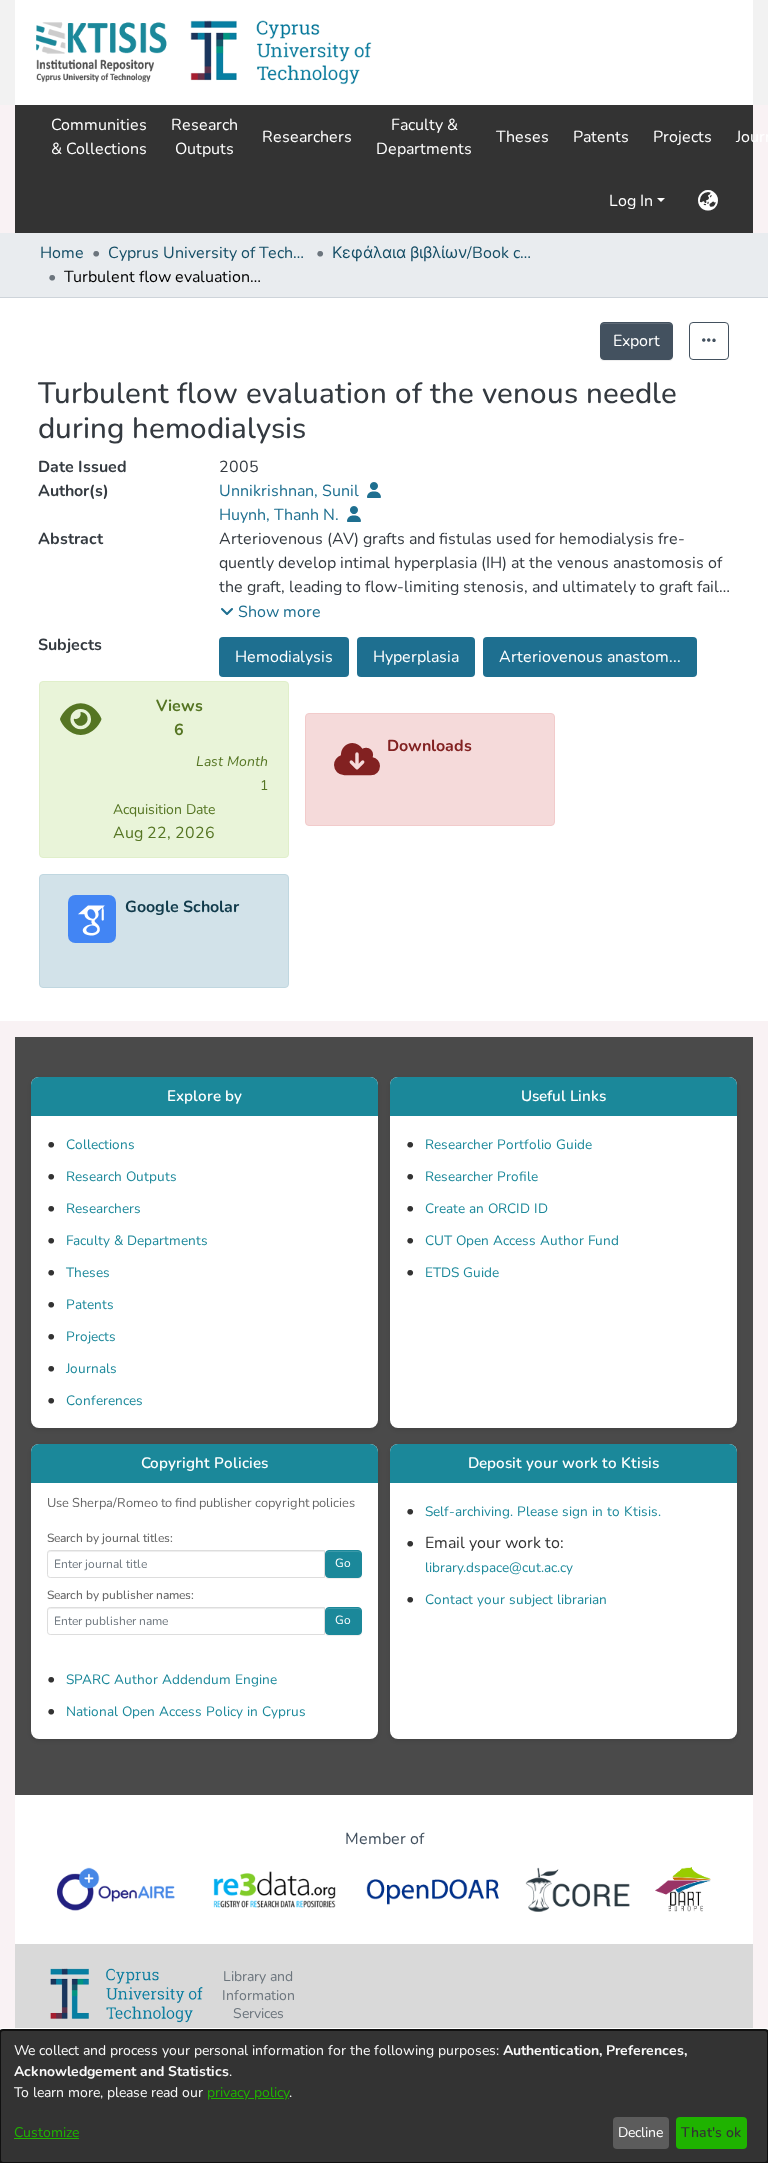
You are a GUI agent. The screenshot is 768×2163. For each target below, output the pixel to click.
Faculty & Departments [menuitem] (424, 137)
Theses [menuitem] (522, 137)
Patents (90, 1304)
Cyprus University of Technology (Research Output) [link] (208, 253)
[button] (101, 52)
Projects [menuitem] (682, 137)
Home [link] (62, 253)
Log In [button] (633, 201)
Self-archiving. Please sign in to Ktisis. (543, 1511)
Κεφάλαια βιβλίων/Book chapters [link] (432, 253)
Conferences (104, 1400)
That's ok (711, 2132)
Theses (88, 1272)
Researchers (103, 1208)
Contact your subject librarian (516, 1599)
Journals (91, 1368)
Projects (91, 1336)
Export (636, 341)
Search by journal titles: (110, 1538)
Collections (100, 1144)
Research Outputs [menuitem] (204, 137)
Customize (46, 2132)
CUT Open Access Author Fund (522, 1240)
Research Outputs (121, 1176)
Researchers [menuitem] (307, 137)
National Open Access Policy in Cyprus (186, 1711)
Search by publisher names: (120, 1595)
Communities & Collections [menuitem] (99, 137)
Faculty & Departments (137, 1240)
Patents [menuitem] (601, 137)
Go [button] (343, 1563)
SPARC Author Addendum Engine (171, 1679)
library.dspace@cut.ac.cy (499, 1567)
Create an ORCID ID (486, 1208)
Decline (640, 2132)
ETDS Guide (462, 1272)
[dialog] (384, 2096)
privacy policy (248, 2092)
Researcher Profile (481, 1176)
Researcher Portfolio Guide (508, 1144)
